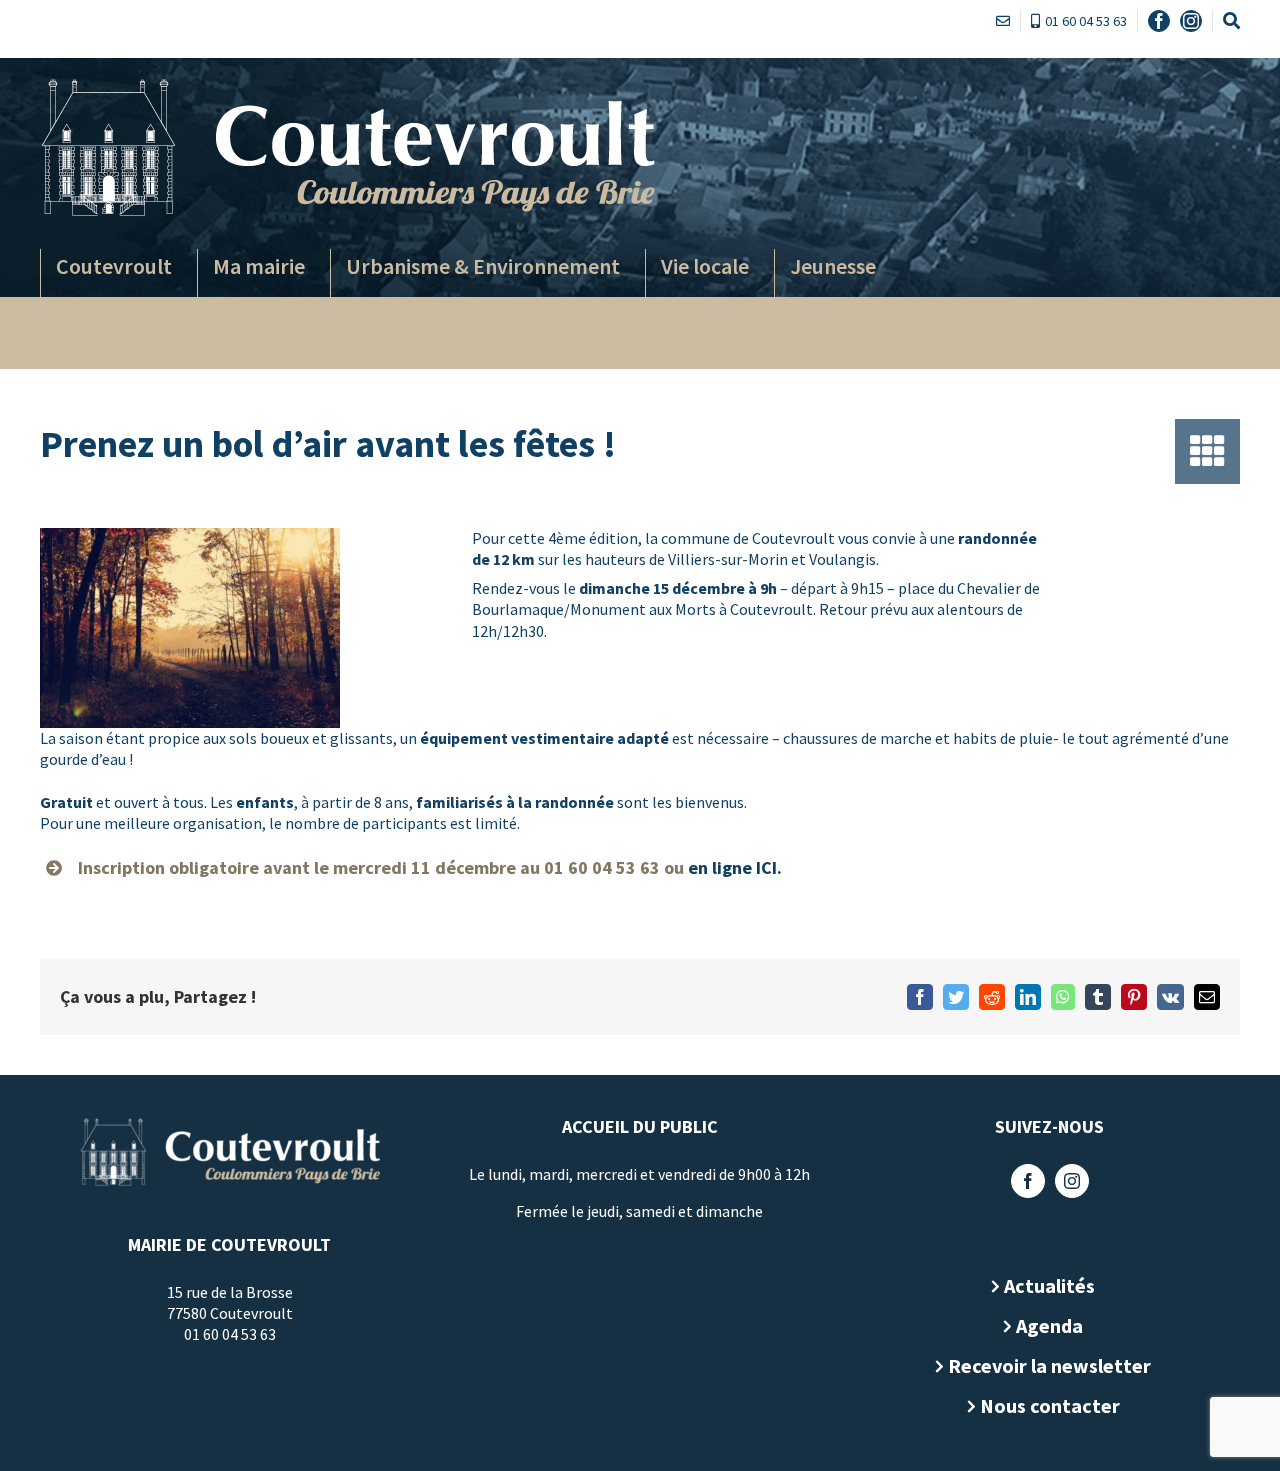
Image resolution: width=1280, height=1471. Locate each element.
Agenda (1049, 1325)
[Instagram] (1072, 1181)
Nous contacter (1050, 1405)
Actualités (1049, 1285)
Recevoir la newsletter (1049, 1365)
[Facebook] (1028, 1181)
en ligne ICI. (735, 867)
